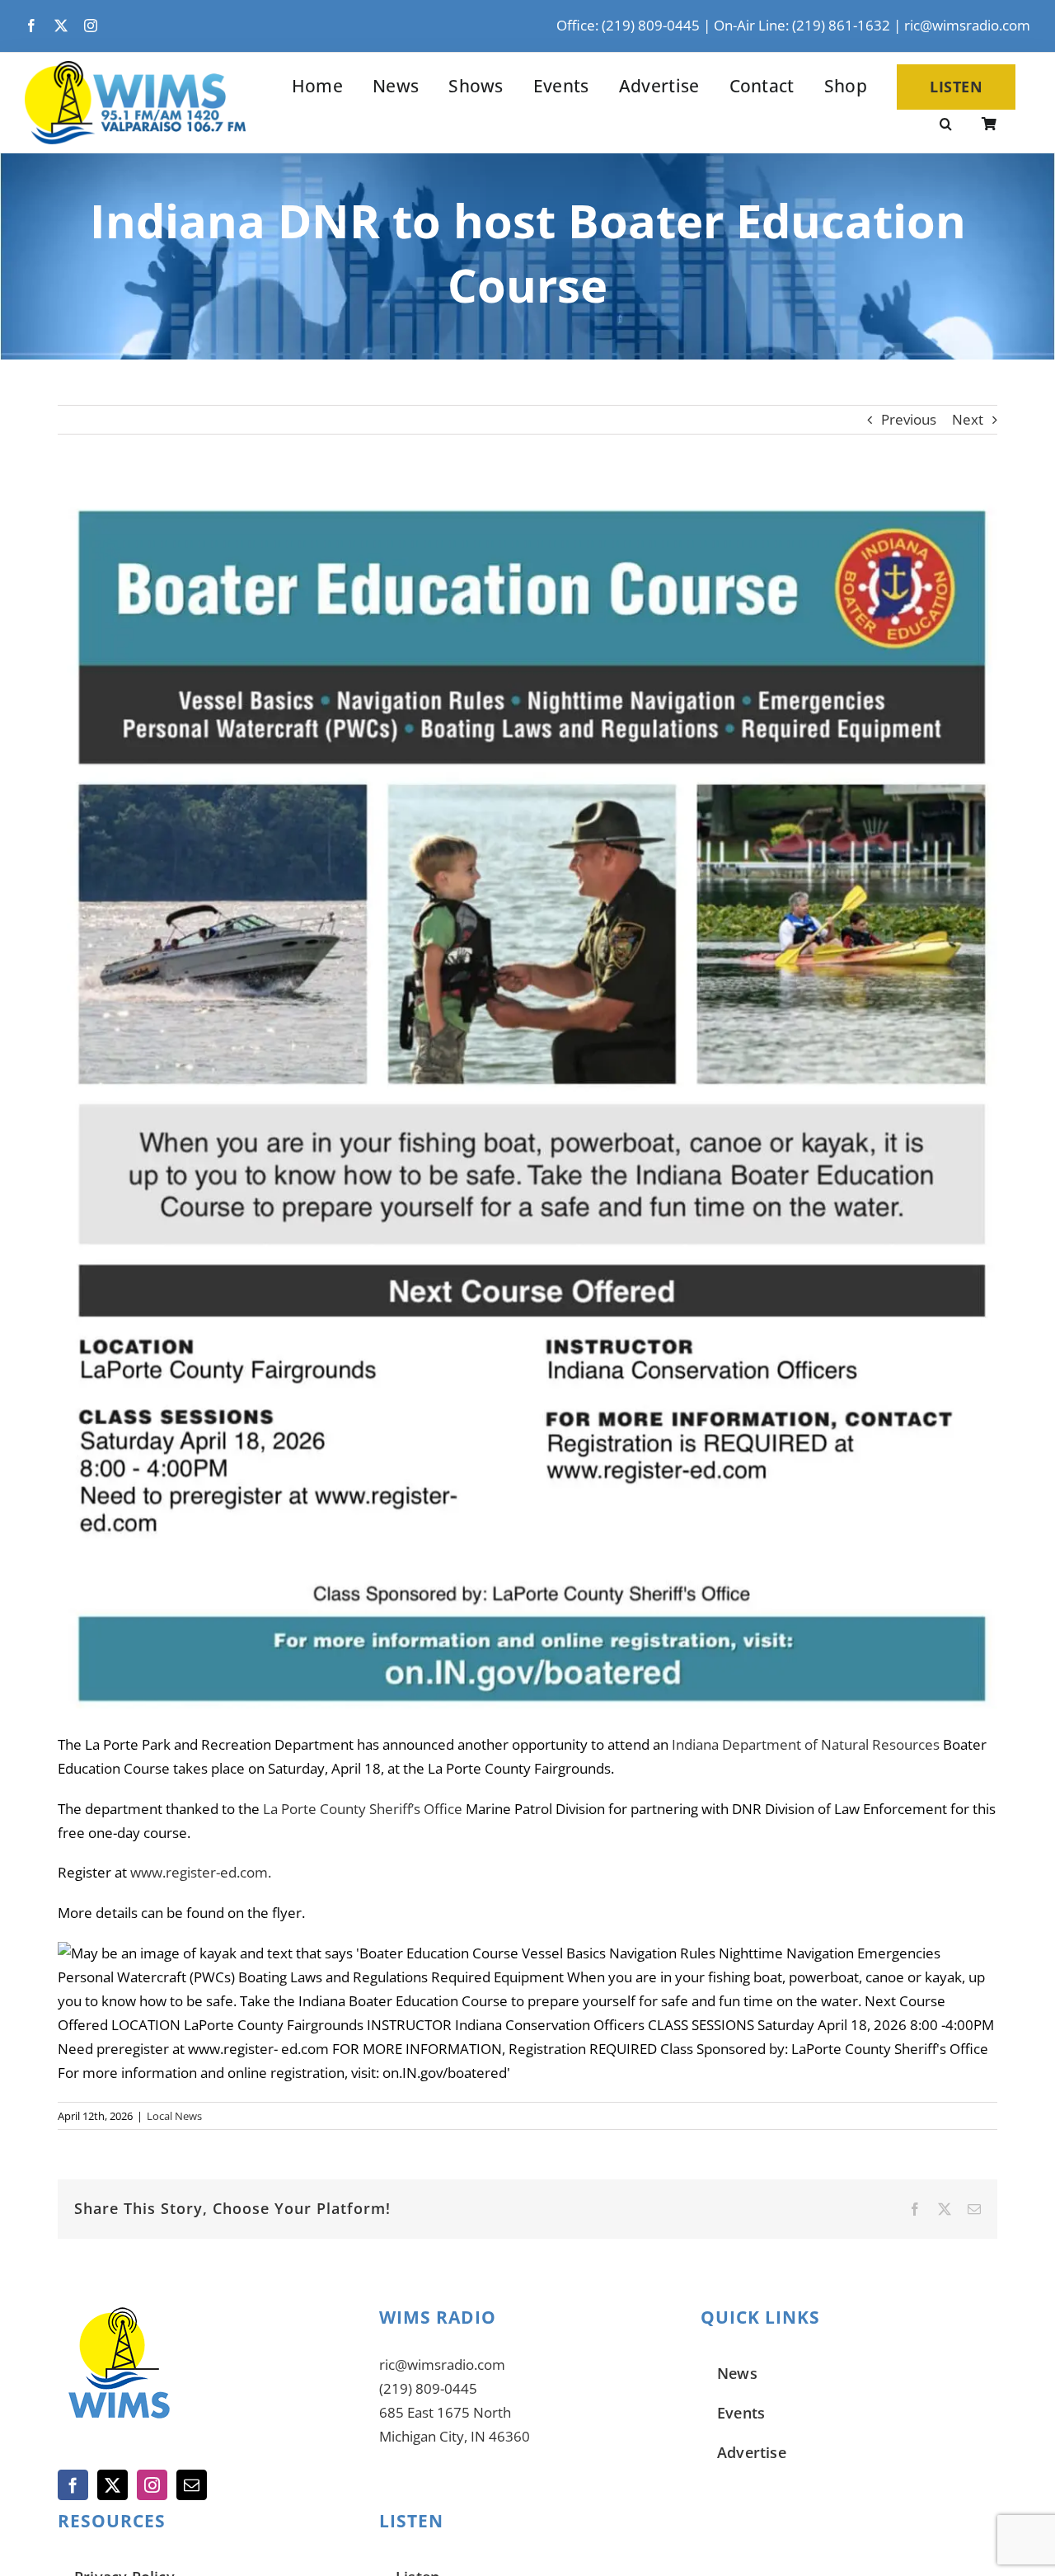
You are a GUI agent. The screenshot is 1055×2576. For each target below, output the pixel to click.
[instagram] (91, 26)
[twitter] (61, 26)
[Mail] (192, 2485)
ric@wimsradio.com (967, 25)
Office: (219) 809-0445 (628, 25)
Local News (174, 2116)
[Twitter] (113, 2485)
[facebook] (31, 26)
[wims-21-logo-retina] (135, 68)
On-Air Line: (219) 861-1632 (802, 25)
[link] (806, 1744)
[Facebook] (73, 2485)
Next (968, 419)
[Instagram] (152, 2485)
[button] (946, 125)
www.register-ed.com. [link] (201, 1872)
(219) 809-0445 (428, 2388)
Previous (909, 419)
